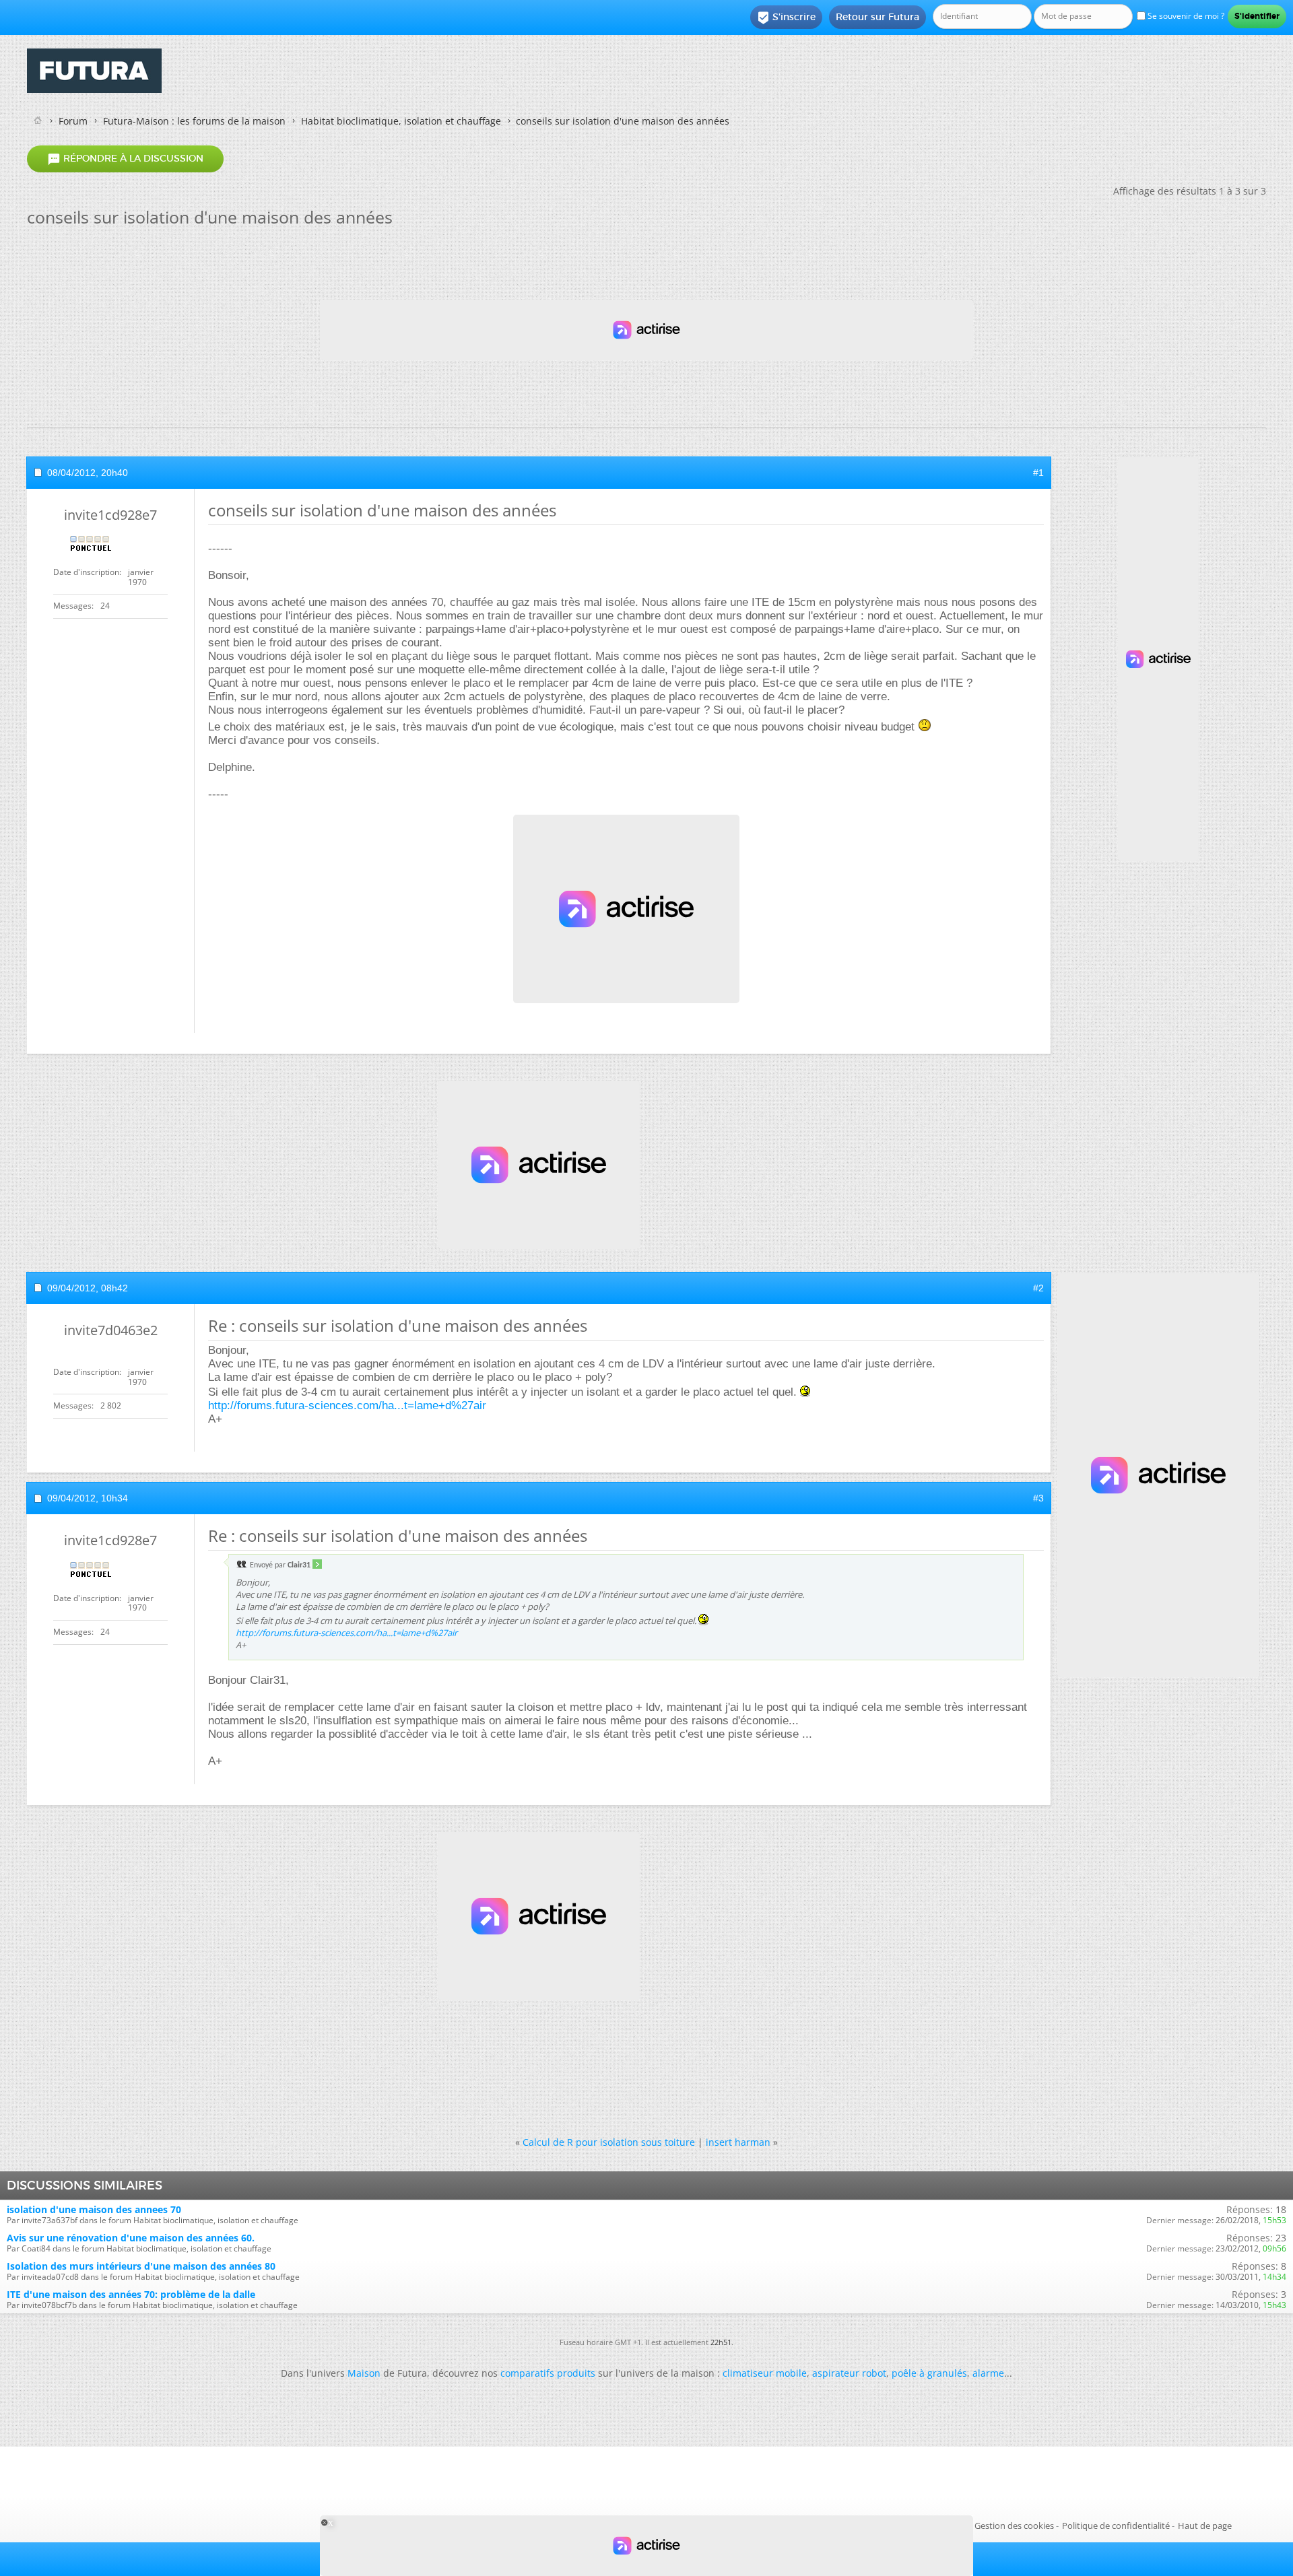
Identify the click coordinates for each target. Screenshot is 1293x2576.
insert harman (738, 2142)
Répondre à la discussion (125, 159)
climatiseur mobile (765, 2373)
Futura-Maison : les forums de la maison (194, 121)
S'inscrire (786, 18)
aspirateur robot (849, 2373)
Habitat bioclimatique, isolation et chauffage (401, 121)
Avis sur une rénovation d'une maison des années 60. (131, 2238)
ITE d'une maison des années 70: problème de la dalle (131, 2294)
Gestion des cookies (1014, 2526)
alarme (988, 2373)
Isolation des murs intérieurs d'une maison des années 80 (141, 2266)
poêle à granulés (929, 2373)
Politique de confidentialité (1116, 2526)
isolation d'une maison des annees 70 (94, 2209)
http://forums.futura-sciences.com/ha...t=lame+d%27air (347, 1405)
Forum (73, 121)
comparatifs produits (548, 2373)
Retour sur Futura (877, 17)
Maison (364, 2373)
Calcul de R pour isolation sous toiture (609, 2142)
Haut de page (1205, 2526)
